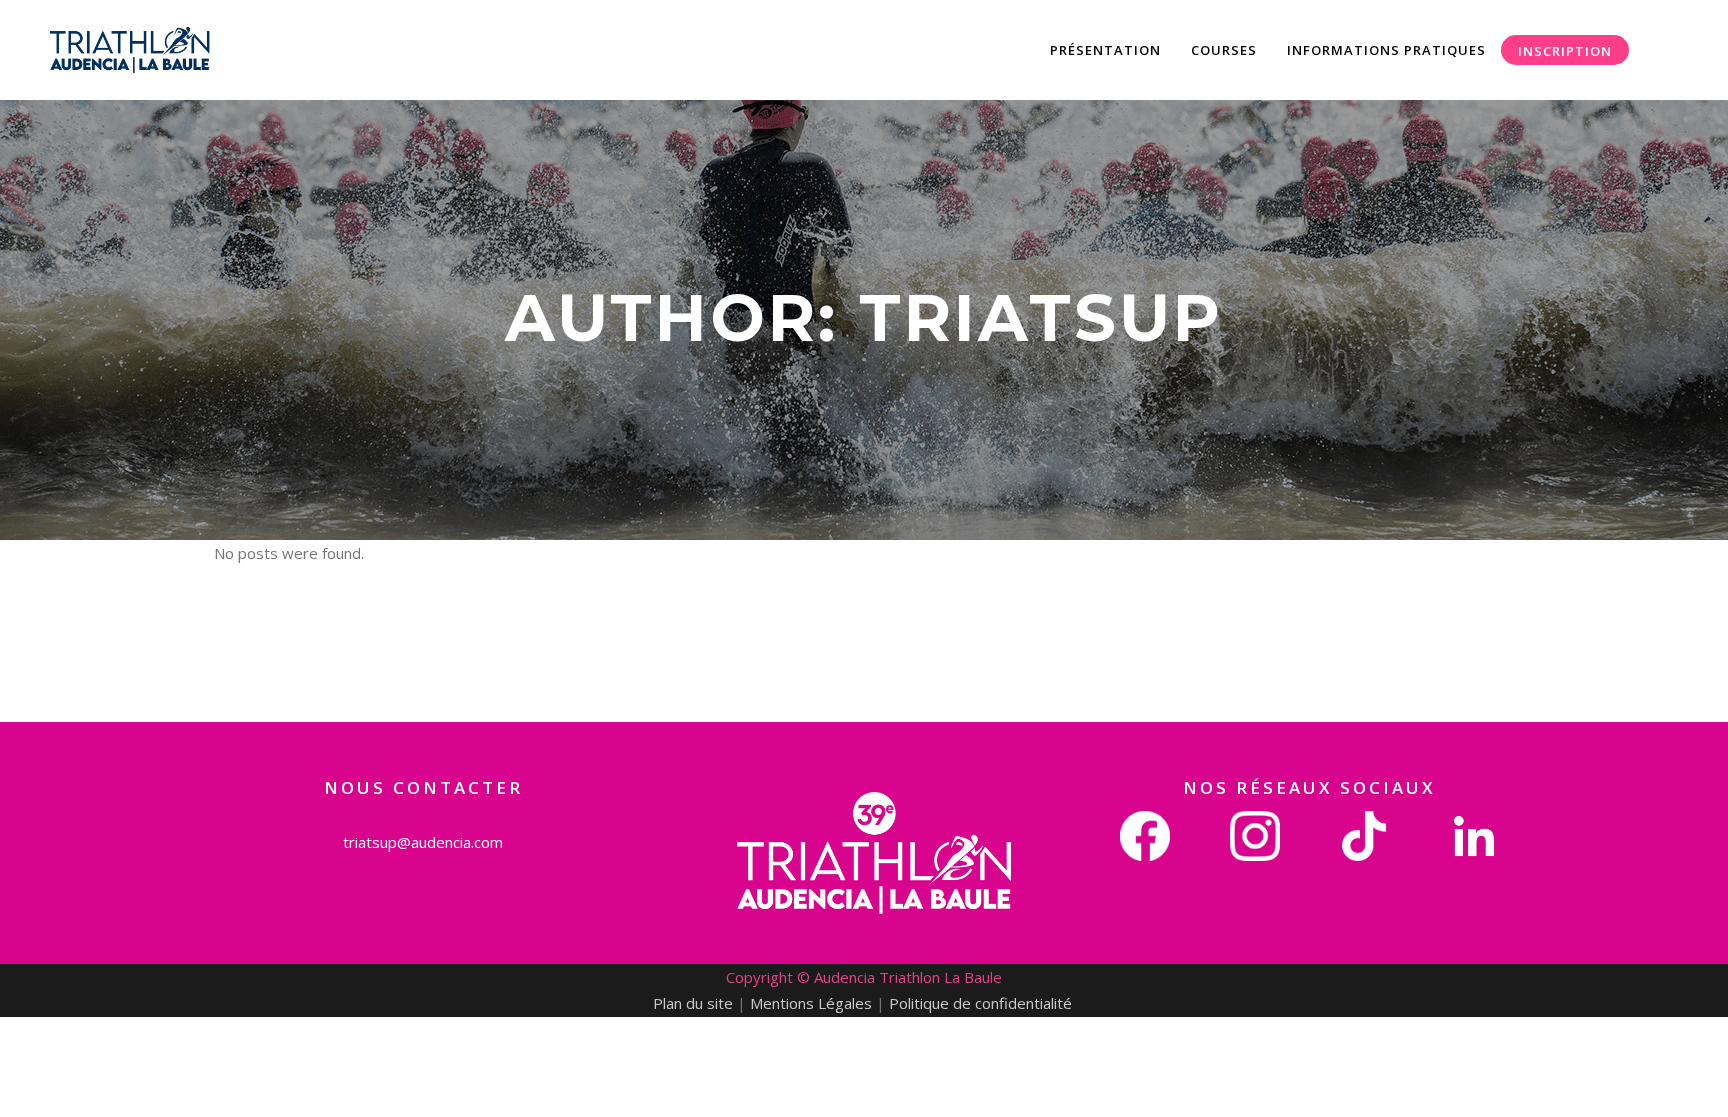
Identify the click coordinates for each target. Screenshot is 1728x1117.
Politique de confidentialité (982, 1003)
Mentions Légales (811, 1003)
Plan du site (693, 1003)
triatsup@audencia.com (423, 842)
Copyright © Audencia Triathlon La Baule (864, 977)
